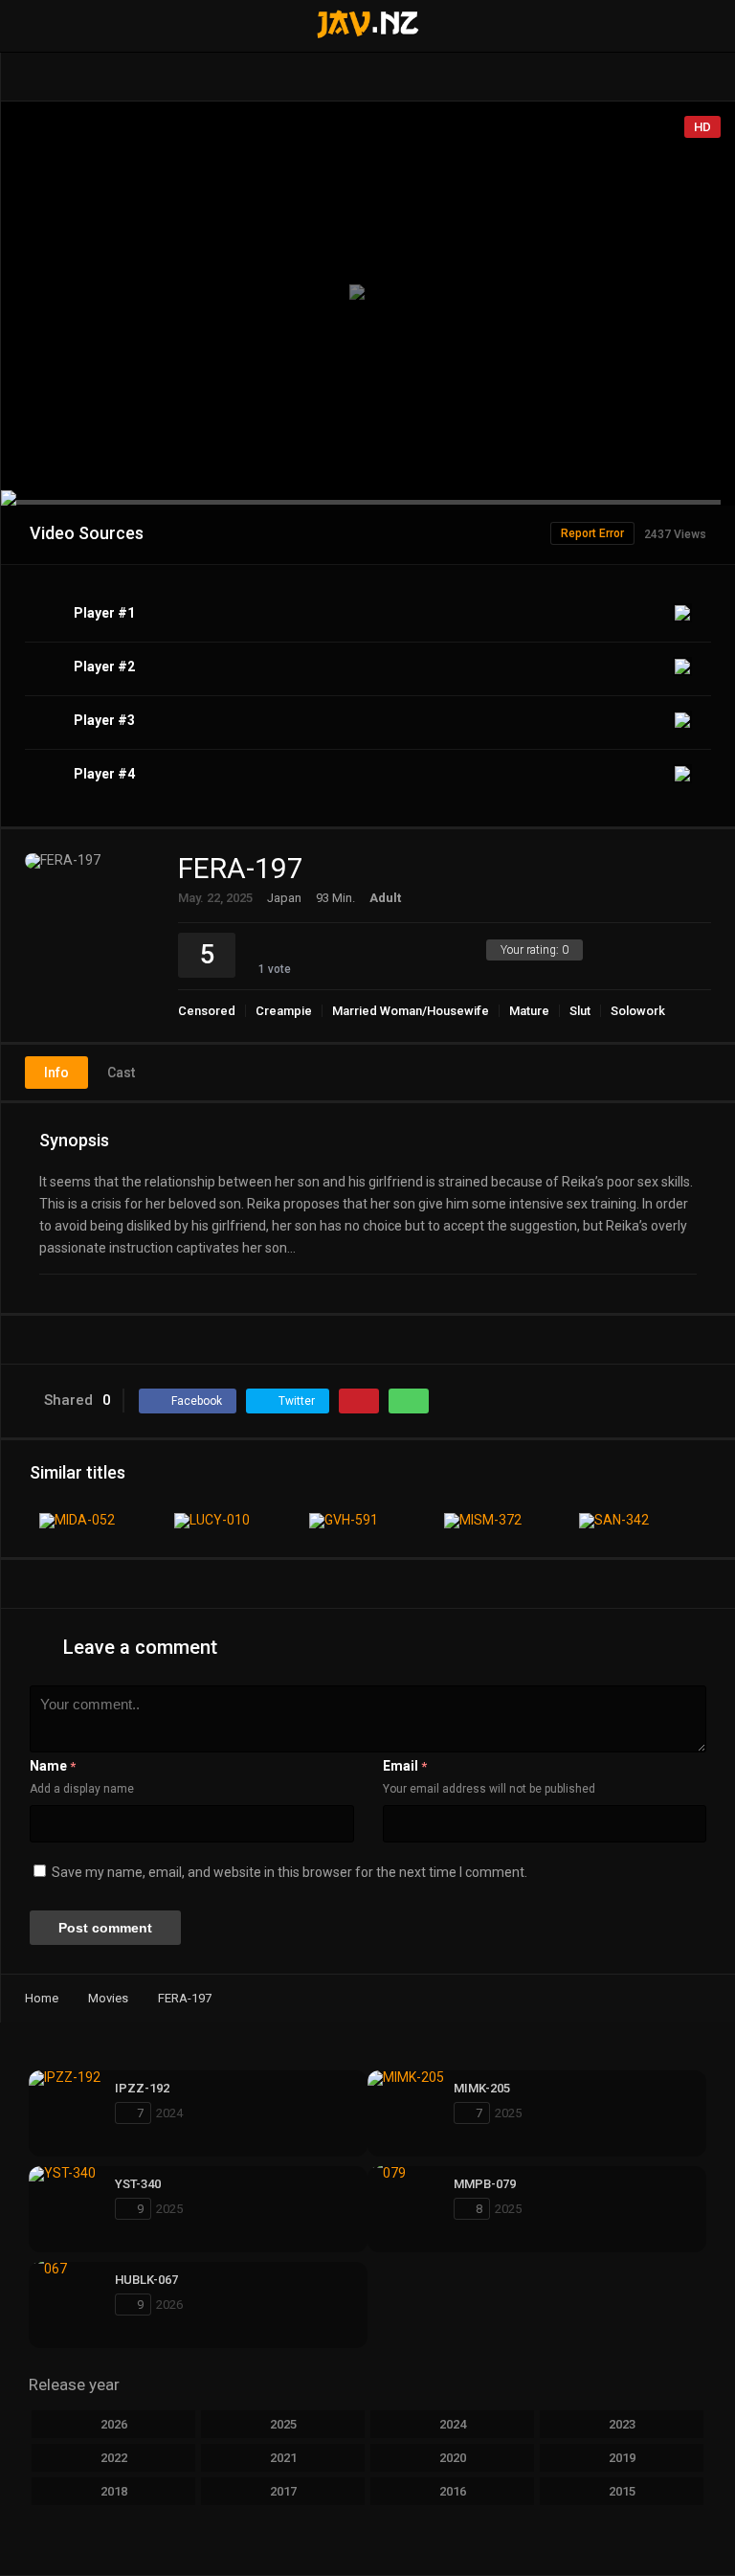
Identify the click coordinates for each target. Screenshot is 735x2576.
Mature (529, 1011)
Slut (580, 1011)
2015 (622, 2491)
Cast (121, 1073)
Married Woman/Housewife (411, 1011)
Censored (207, 1011)
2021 (283, 2458)
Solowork (638, 1011)
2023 (622, 2424)
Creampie (284, 1011)
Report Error (592, 533)
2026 (114, 2424)
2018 (114, 2491)
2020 (453, 2458)
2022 (114, 2458)
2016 (453, 2491)
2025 (283, 2424)
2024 (453, 2424)
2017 (283, 2491)
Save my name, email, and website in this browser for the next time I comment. (290, 1872)
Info (56, 1073)
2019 (622, 2458)
